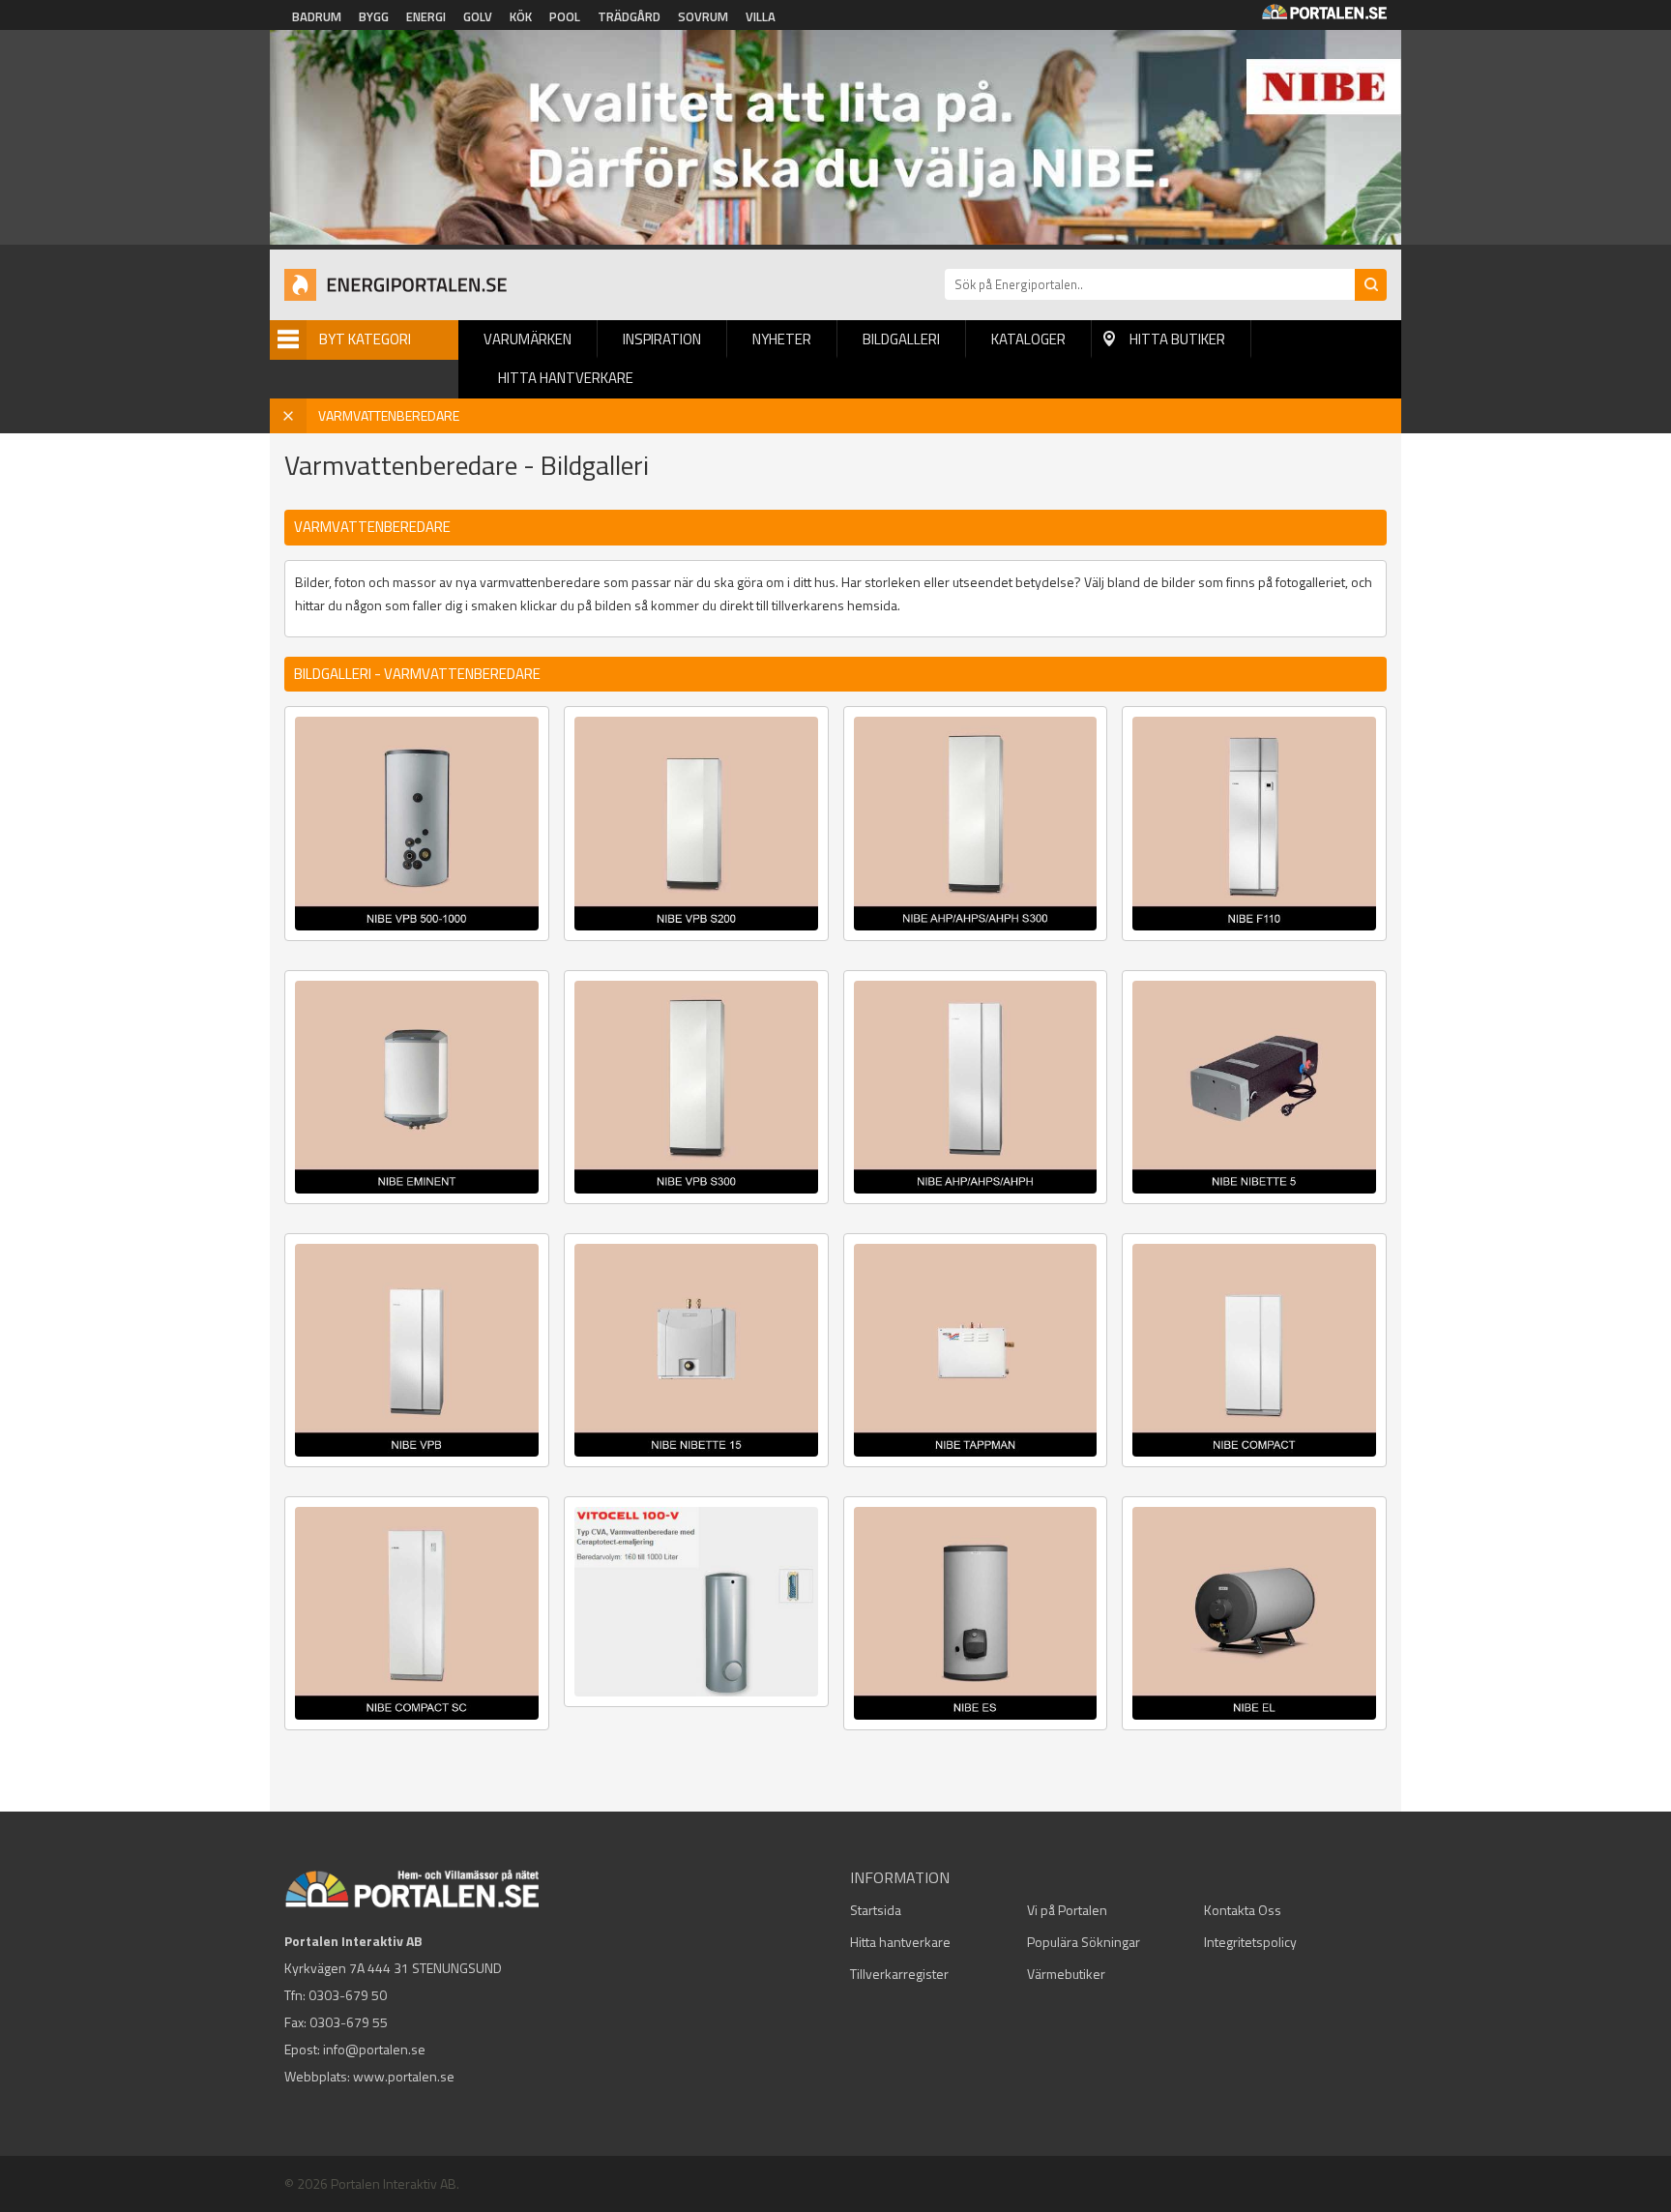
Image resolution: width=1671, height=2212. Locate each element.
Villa (761, 16)
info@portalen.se (374, 2049)
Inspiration (662, 339)
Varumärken (528, 339)
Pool (565, 16)
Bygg (374, 16)
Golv (478, 16)
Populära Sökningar (1084, 1942)
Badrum (317, 16)
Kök (521, 16)
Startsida (876, 1910)
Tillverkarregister (899, 1974)
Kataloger (1028, 339)
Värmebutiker (1066, 1974)
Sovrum (703, 16)
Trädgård (629, 16)
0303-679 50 (348, 1995)
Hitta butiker (1177, 339)
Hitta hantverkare (566, 378)
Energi (426, 16)
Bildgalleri (901, 339)
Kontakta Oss (1243, 1910)
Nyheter (782, 339)
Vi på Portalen (1067, 1910)
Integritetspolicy (1250, 1942)
